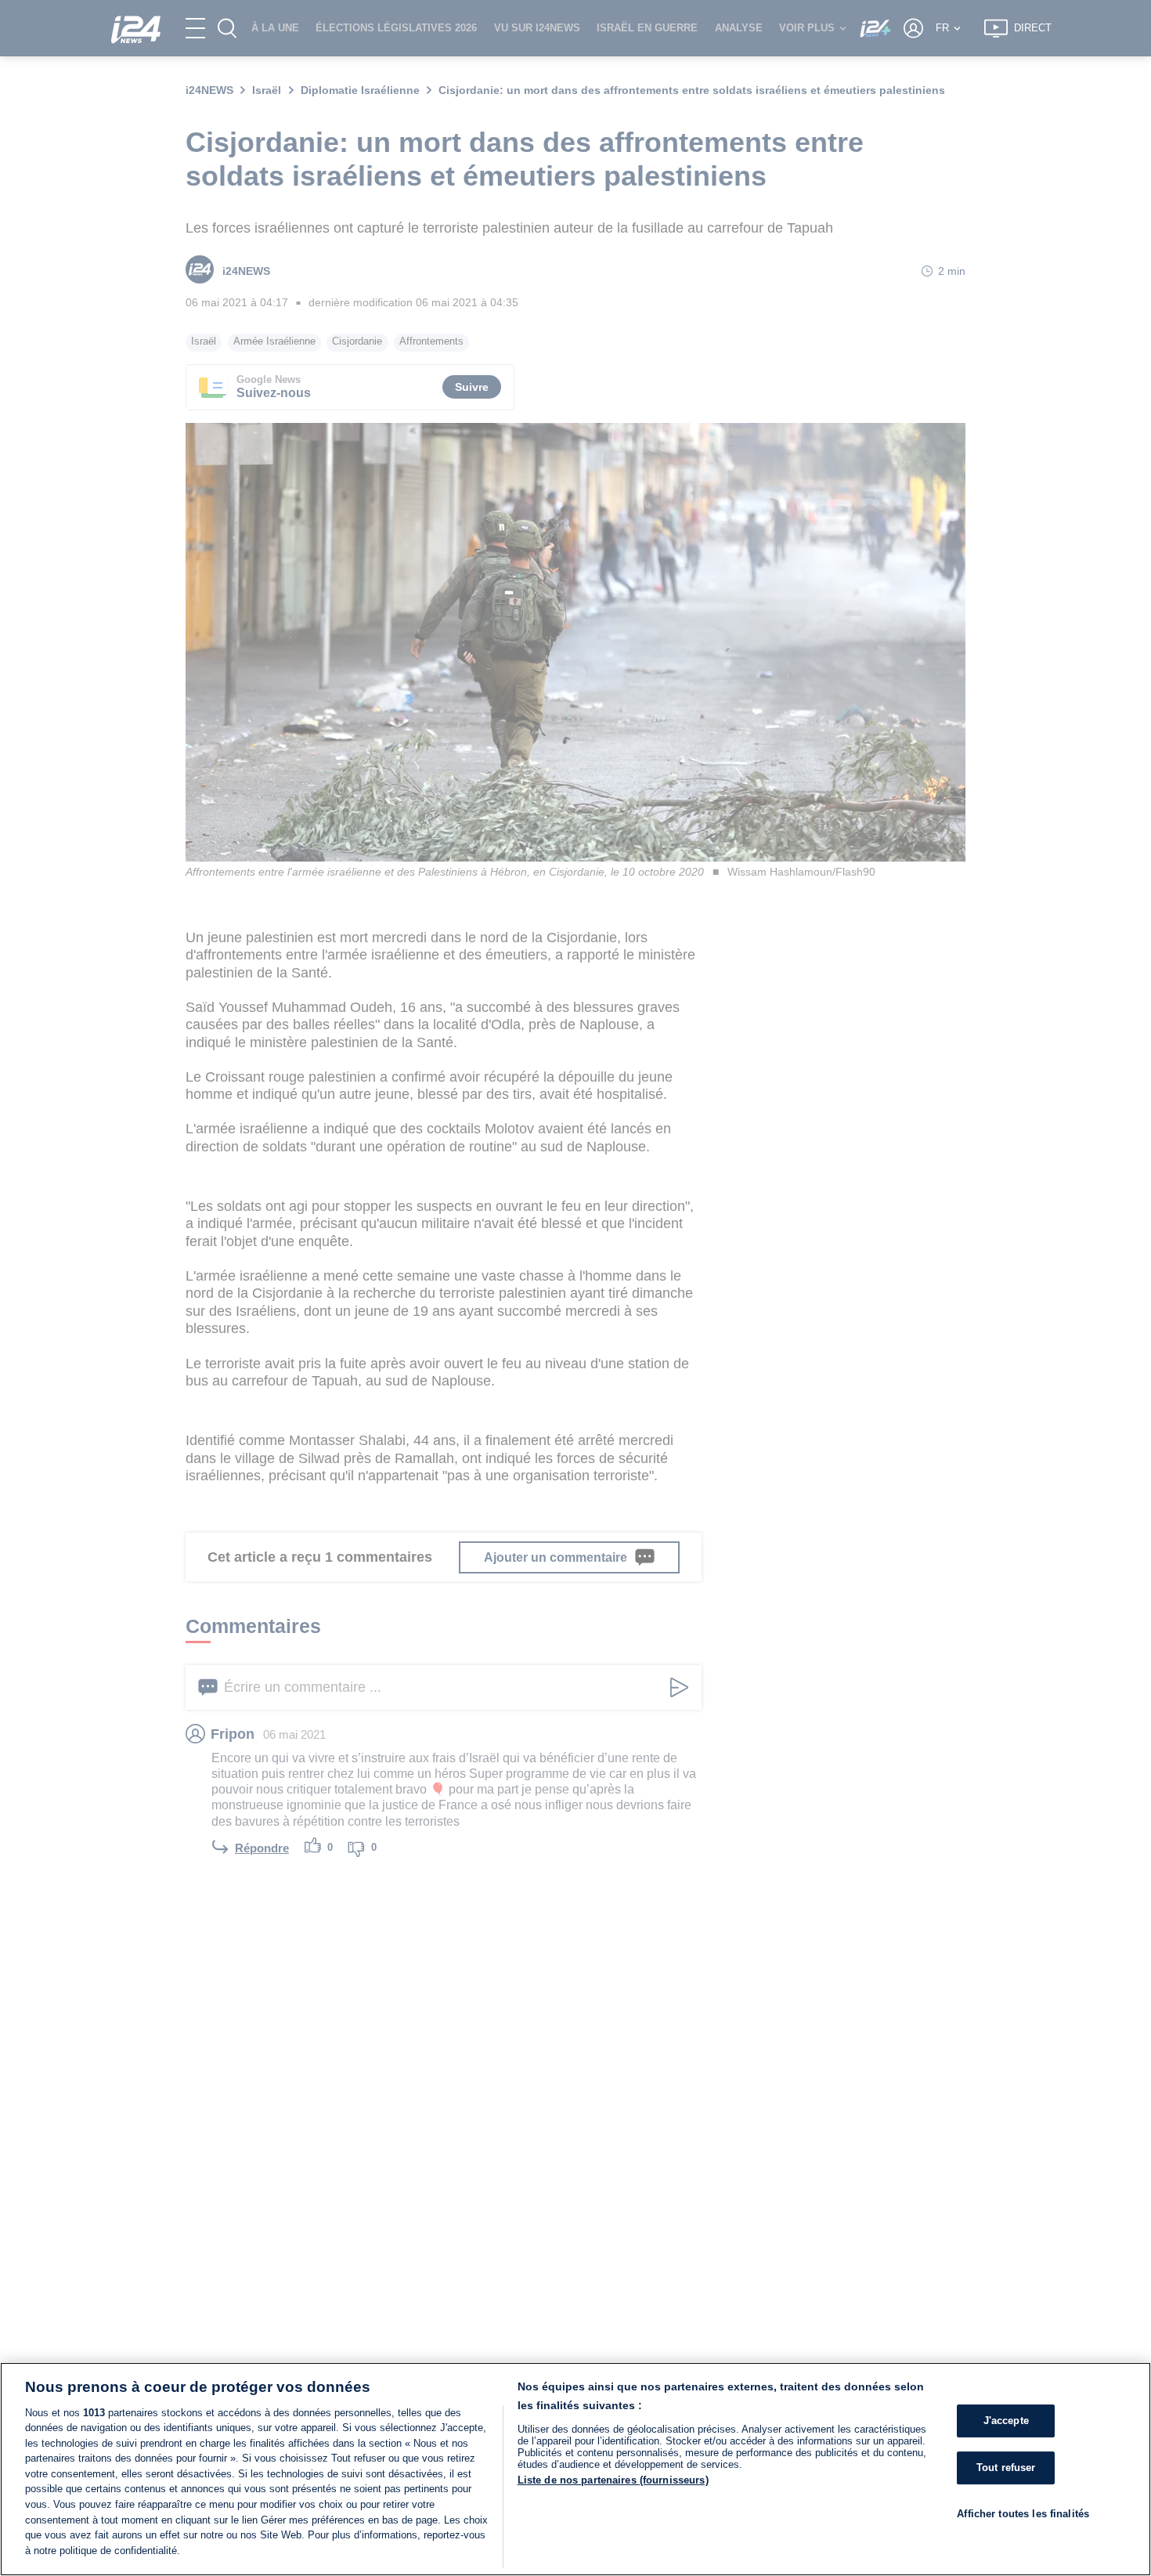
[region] (575, 2469)
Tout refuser (1006, 2468)
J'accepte (1006, 2421)
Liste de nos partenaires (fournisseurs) (613, 2480)
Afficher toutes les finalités (1023, 2514)
